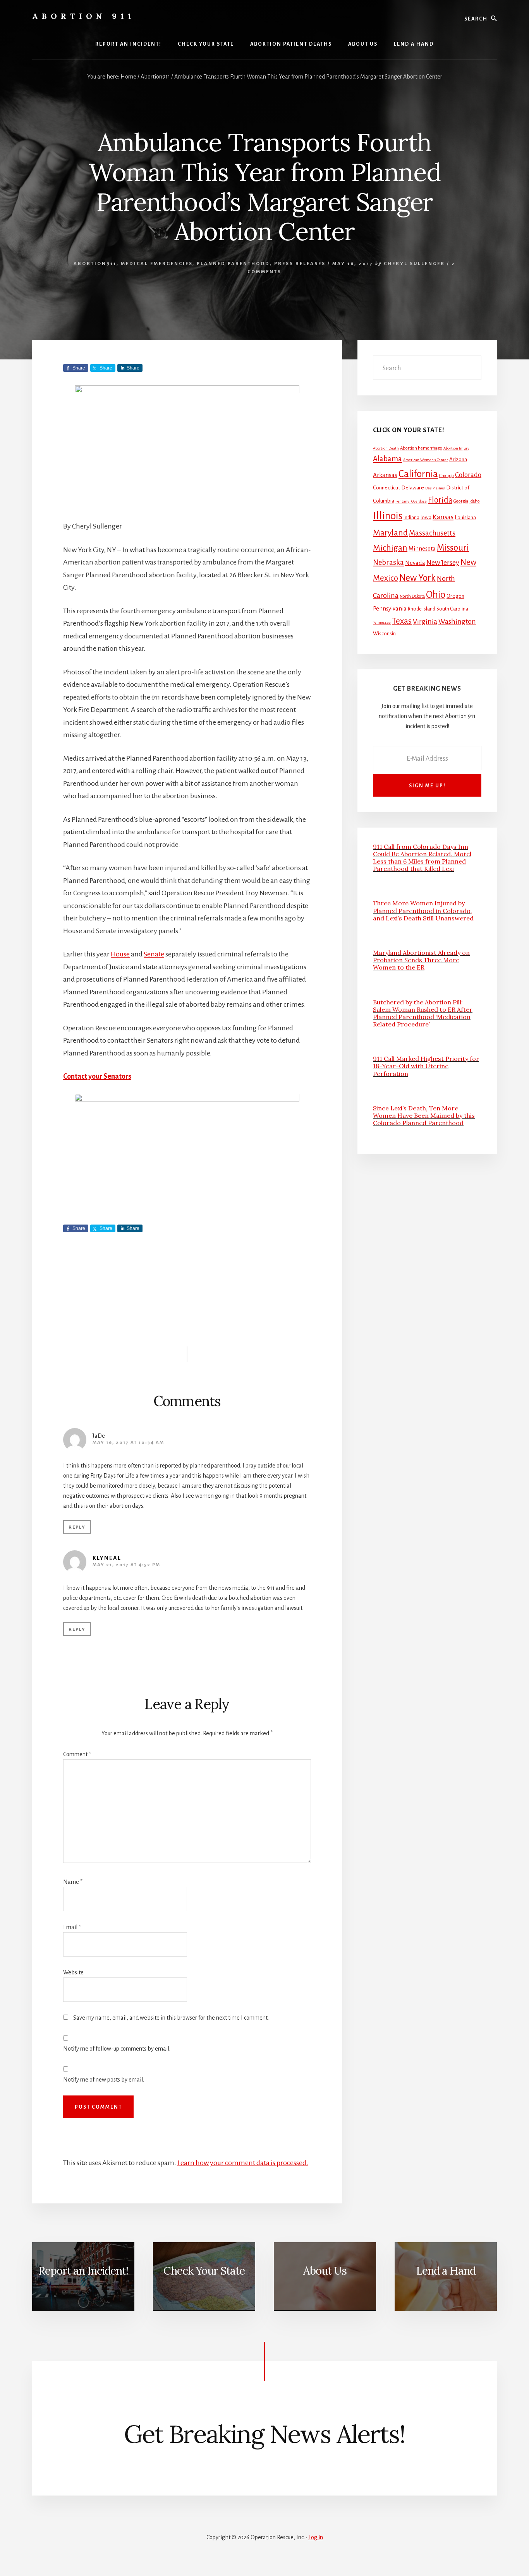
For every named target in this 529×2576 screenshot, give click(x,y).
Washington (457, 621)
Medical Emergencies (157, 264)
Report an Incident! (83, 2271)
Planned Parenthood (233, 264)
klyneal (107, 1558)
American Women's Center (426, 460)
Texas (402, 621)
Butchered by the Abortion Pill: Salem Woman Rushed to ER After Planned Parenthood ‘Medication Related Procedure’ (423, 1013)
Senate (154, 954)
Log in (316, 2537)
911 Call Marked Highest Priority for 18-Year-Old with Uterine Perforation (426, 1066)
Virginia (425, 621)
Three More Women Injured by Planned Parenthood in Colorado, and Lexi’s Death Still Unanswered (423, 910)
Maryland (390, 533)
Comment (77, 1754)
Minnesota (422, 549)
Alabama (387, 459)
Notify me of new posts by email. (104, 2080)
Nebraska (388, 563)
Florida (440, 500)
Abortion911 (95, 264)
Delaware (413, 488)
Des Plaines (435, 488)
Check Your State (204, 2271)
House (120, 954)
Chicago (447, 476)
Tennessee (382, 622)
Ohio (436, 595)
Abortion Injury (456, 448)
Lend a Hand (446, 2271)
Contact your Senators (97, 1076)
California (418, 474)
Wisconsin (384, 634)
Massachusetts (432, 533)
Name (73, 1882)
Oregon (455, 596)
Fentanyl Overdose (411, 501)
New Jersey (443, 563)
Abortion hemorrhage (421, 448)
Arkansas (385, 475)
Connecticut (386, 488)
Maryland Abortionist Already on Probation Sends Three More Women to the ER (421, 960)
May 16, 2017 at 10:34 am (128, 1443)
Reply (77, 1527)
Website (73, 1972)
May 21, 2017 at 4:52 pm (126, 1565)
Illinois (388, 516)
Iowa (426, 518)
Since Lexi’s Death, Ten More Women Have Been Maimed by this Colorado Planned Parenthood (424, 1115)
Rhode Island (422, 609)
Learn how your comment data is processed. (243, 2163)
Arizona (458, 459)
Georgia (461, 501)
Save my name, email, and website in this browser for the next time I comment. (171, 2018)
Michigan (390, 548)
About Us (325, 2271)
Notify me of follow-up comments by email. (117, 2049)
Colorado (468, 475)
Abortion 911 (84, 16)
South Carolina (452, 609)
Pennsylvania (390, 609)
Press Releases (300, 264)
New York (417, 578)
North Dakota (412, 596)
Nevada (415, 563)
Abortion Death (386, 448)
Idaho (475, 501)
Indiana (411, 518)
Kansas (443, 517)
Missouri (453, 548)
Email (72, 1927)
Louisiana (465, 517)
